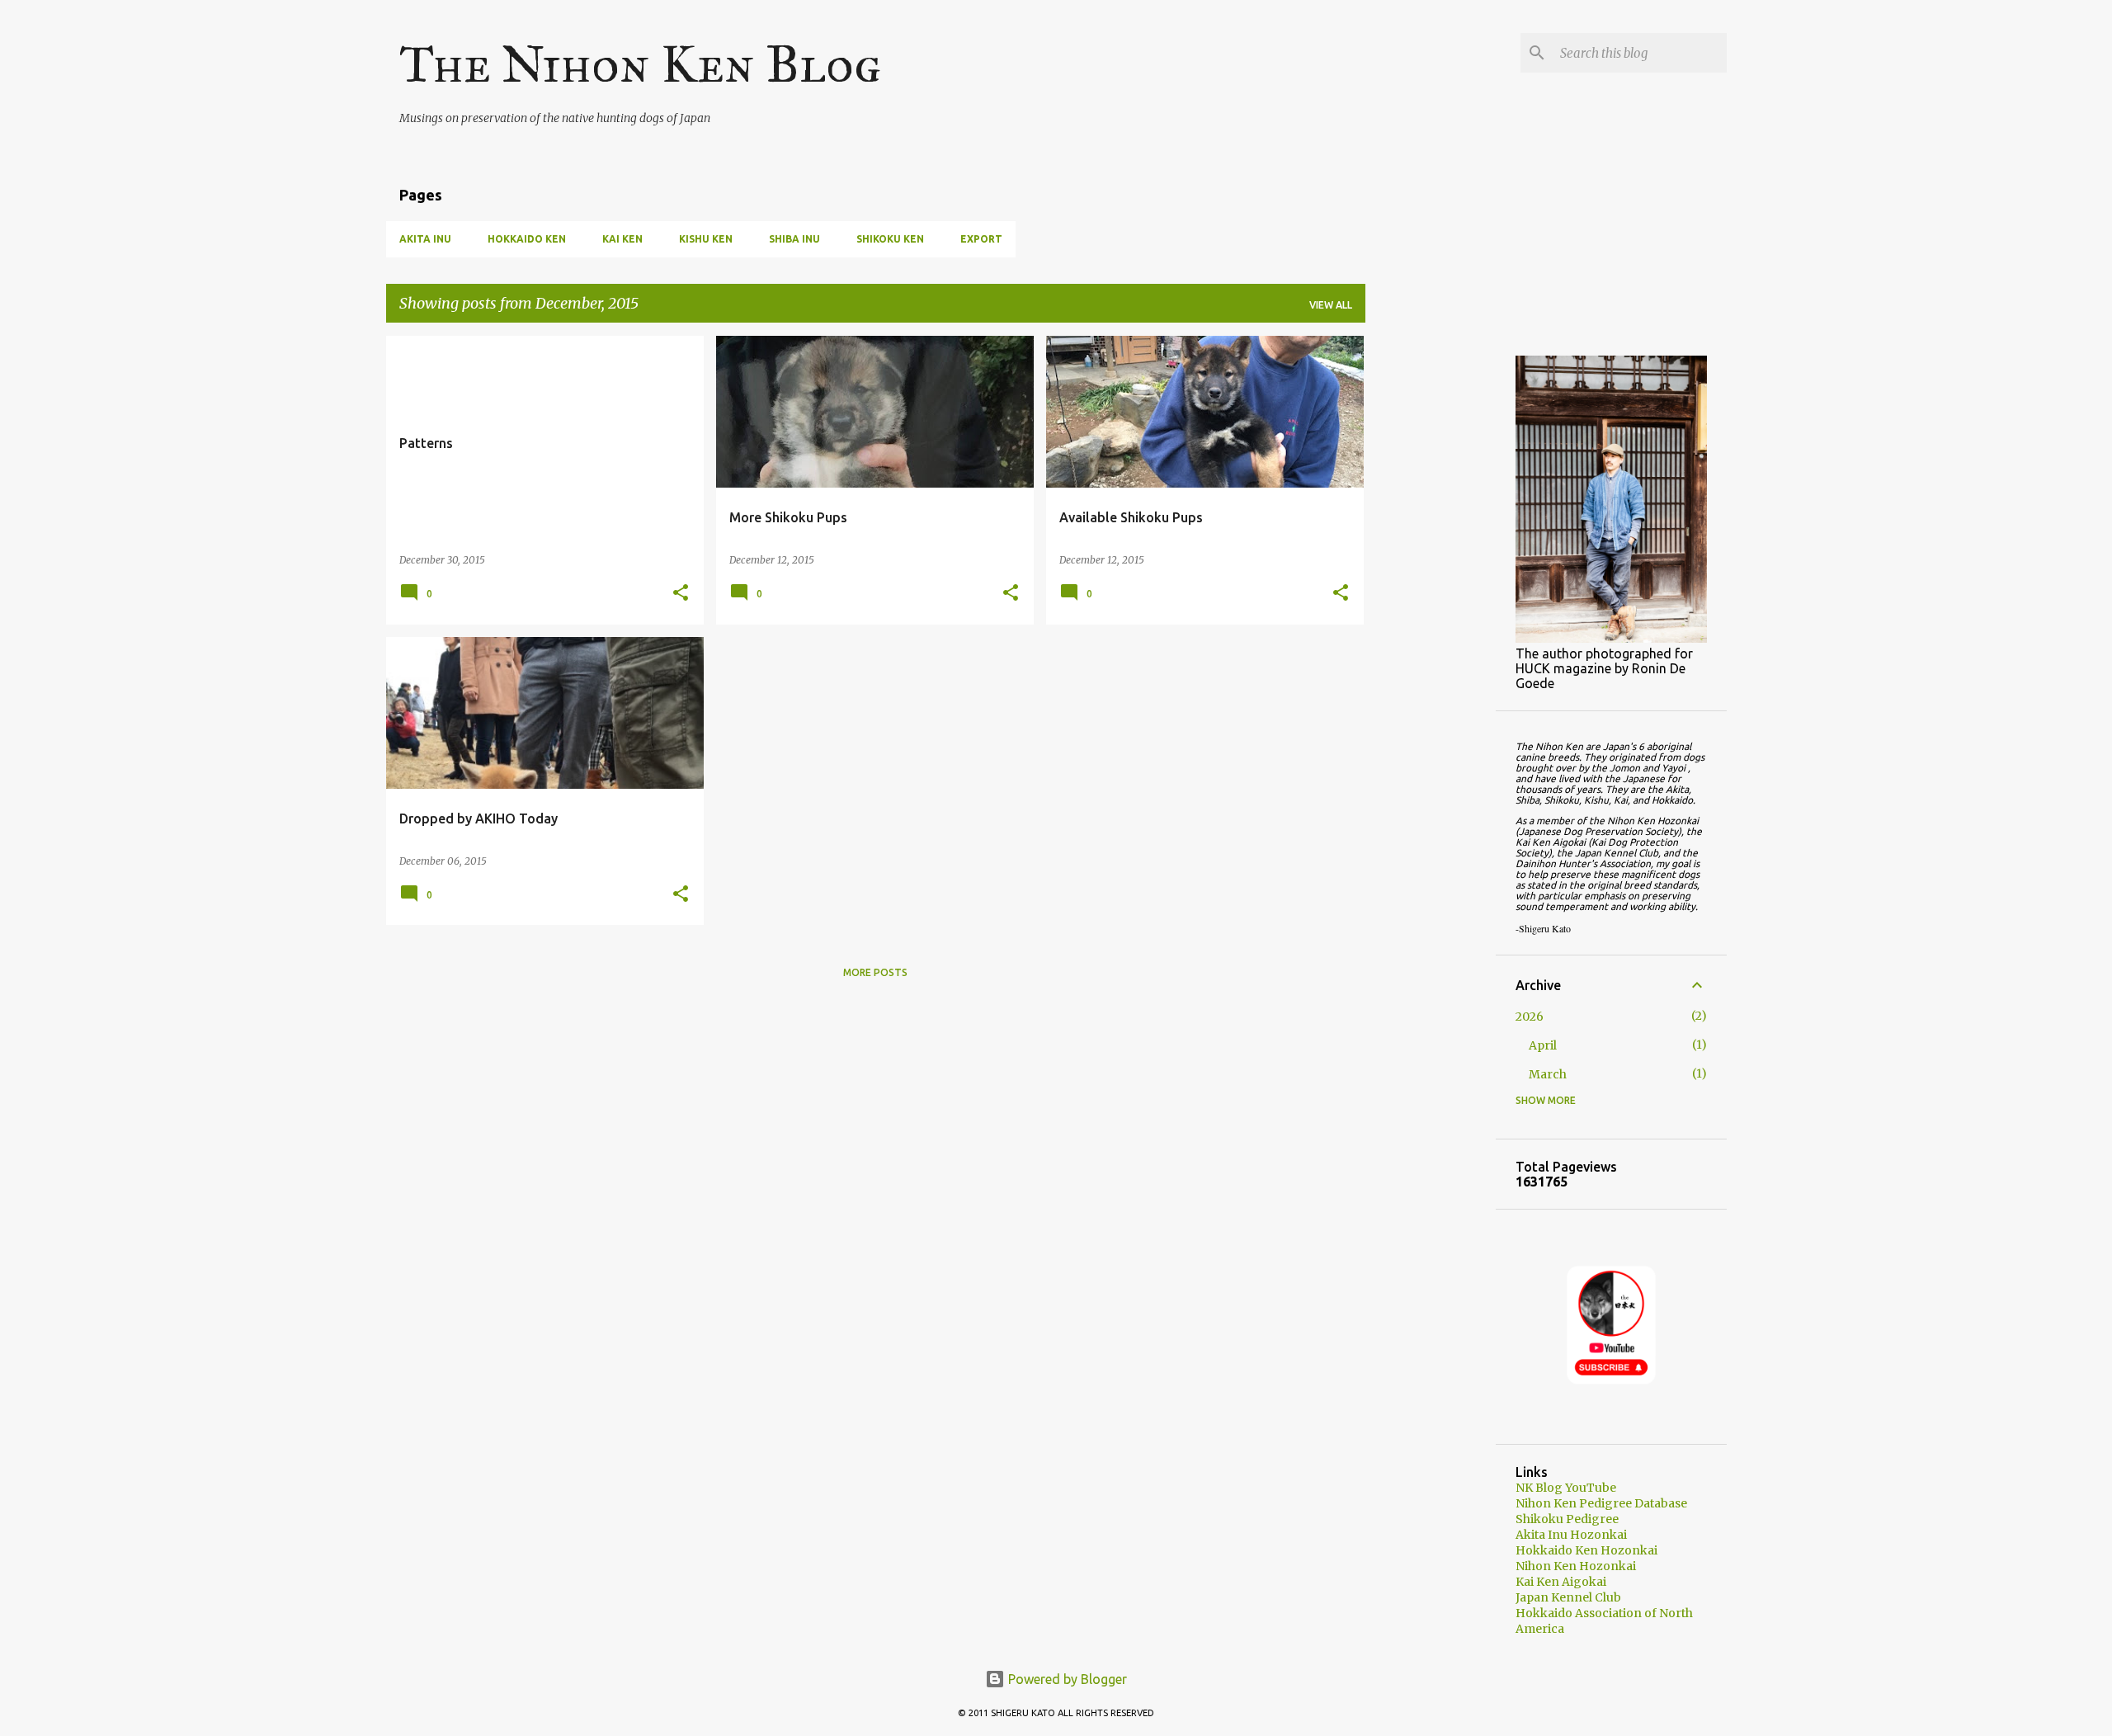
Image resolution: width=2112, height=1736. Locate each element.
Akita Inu (425, 239)
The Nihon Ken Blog (640, 64)
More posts (875, 972)
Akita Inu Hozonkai (1571, 1535)
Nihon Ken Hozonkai (1576, 1566)
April (1543, 1045)
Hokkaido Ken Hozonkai (1586, 1550)
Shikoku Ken (890, 239)
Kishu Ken (706, 239)
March (1548, 1074)
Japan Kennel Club (1568, 1597)
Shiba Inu (794, 239)
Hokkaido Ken (527, 239)
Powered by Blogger (1066, 1679)
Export (981, 239)
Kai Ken (622, 239)
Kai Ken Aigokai (1561, 1582)
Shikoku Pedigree (1567, 1519)
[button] (681, 594)
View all (1331, 305)
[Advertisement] (1431, 583)
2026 (1530, 1017)
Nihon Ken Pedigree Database (1601, 1503)
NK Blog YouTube (1566, 1488)
